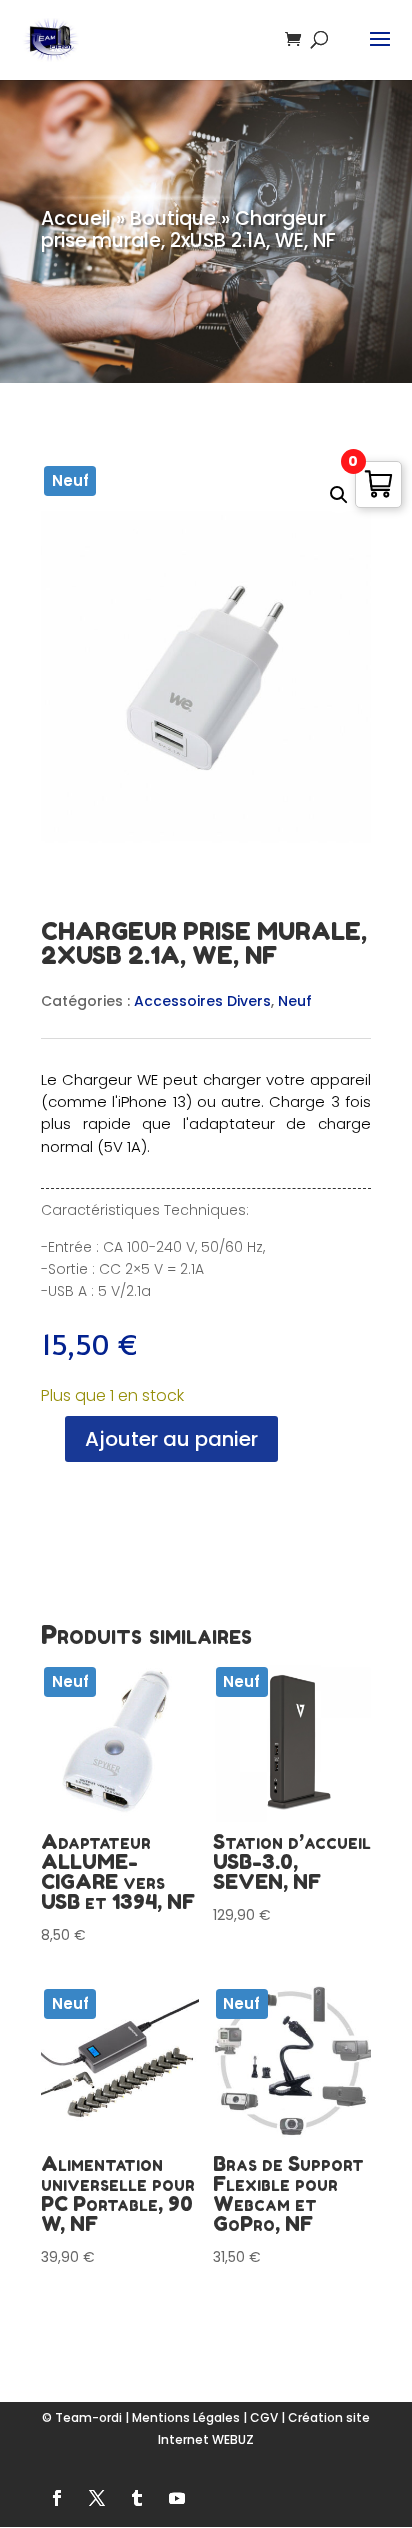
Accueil (76, 218)
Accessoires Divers (202, 1001)
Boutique (173, 218)
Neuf (295, 1001)
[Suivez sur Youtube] (177, 2498)
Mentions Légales (186, 2417)
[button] (339, 495)
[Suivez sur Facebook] (57, 2498)
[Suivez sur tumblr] (137, 2498)
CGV (264, 2417)
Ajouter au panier (171, 1439)
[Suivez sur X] (97, 2498)
